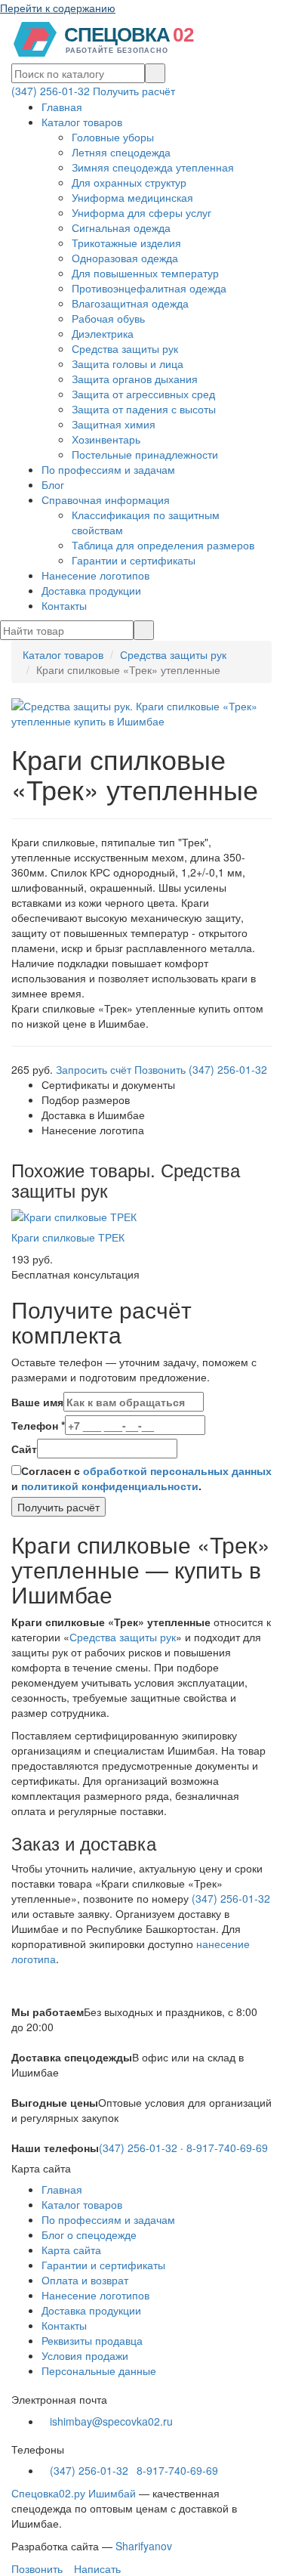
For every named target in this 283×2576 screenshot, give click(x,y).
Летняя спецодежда (121, 152)
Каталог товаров (82, 122)
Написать (96, 2568)
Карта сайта (71, 2250)
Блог (53, 484)
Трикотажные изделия (126, 243)
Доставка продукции (91, 590)
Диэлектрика (103, 333)
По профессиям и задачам (108, 469)
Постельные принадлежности (145, 454)
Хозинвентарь (106, 439)
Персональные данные (99, 2370)
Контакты (64, 605)
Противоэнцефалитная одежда (149, 288)
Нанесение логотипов (95, 575)
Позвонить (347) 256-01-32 (201, 1069)
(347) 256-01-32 (51, 91)
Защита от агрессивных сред (143, 394)
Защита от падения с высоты (144, 409)
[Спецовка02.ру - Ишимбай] (109, 38)
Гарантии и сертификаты (134, 560)
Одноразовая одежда (125, 258)
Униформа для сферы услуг (141, 212)
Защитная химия (114, 424)
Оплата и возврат (85, 2280)
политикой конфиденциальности (110, 1486)
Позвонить (35, 2568)
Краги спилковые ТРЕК (68, 1237)
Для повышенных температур (145, 273)
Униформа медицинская (132, 197)
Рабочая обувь (108, 318)
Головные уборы (113, 137)
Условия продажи (85, 2355)
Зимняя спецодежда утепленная (153, 167)
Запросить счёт (94, 1069)
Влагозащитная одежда (130, 303)
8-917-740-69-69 (227, 2148)
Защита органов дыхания (135, 379)
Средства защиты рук (125, 348)
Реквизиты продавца (92, 2340)
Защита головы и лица (128, 363)
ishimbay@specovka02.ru (111, 2421)
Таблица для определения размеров (163, 545)
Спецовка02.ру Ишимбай (74, 2493)
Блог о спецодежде (89, 2234)
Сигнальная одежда (121, 227)
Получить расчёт (134, 91)
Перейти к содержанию (58, 8)
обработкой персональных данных (177, 1470)
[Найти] (155, 73)
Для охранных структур (129, 182)
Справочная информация (106, 499)
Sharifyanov (144, 2546)
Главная (62, 107)
